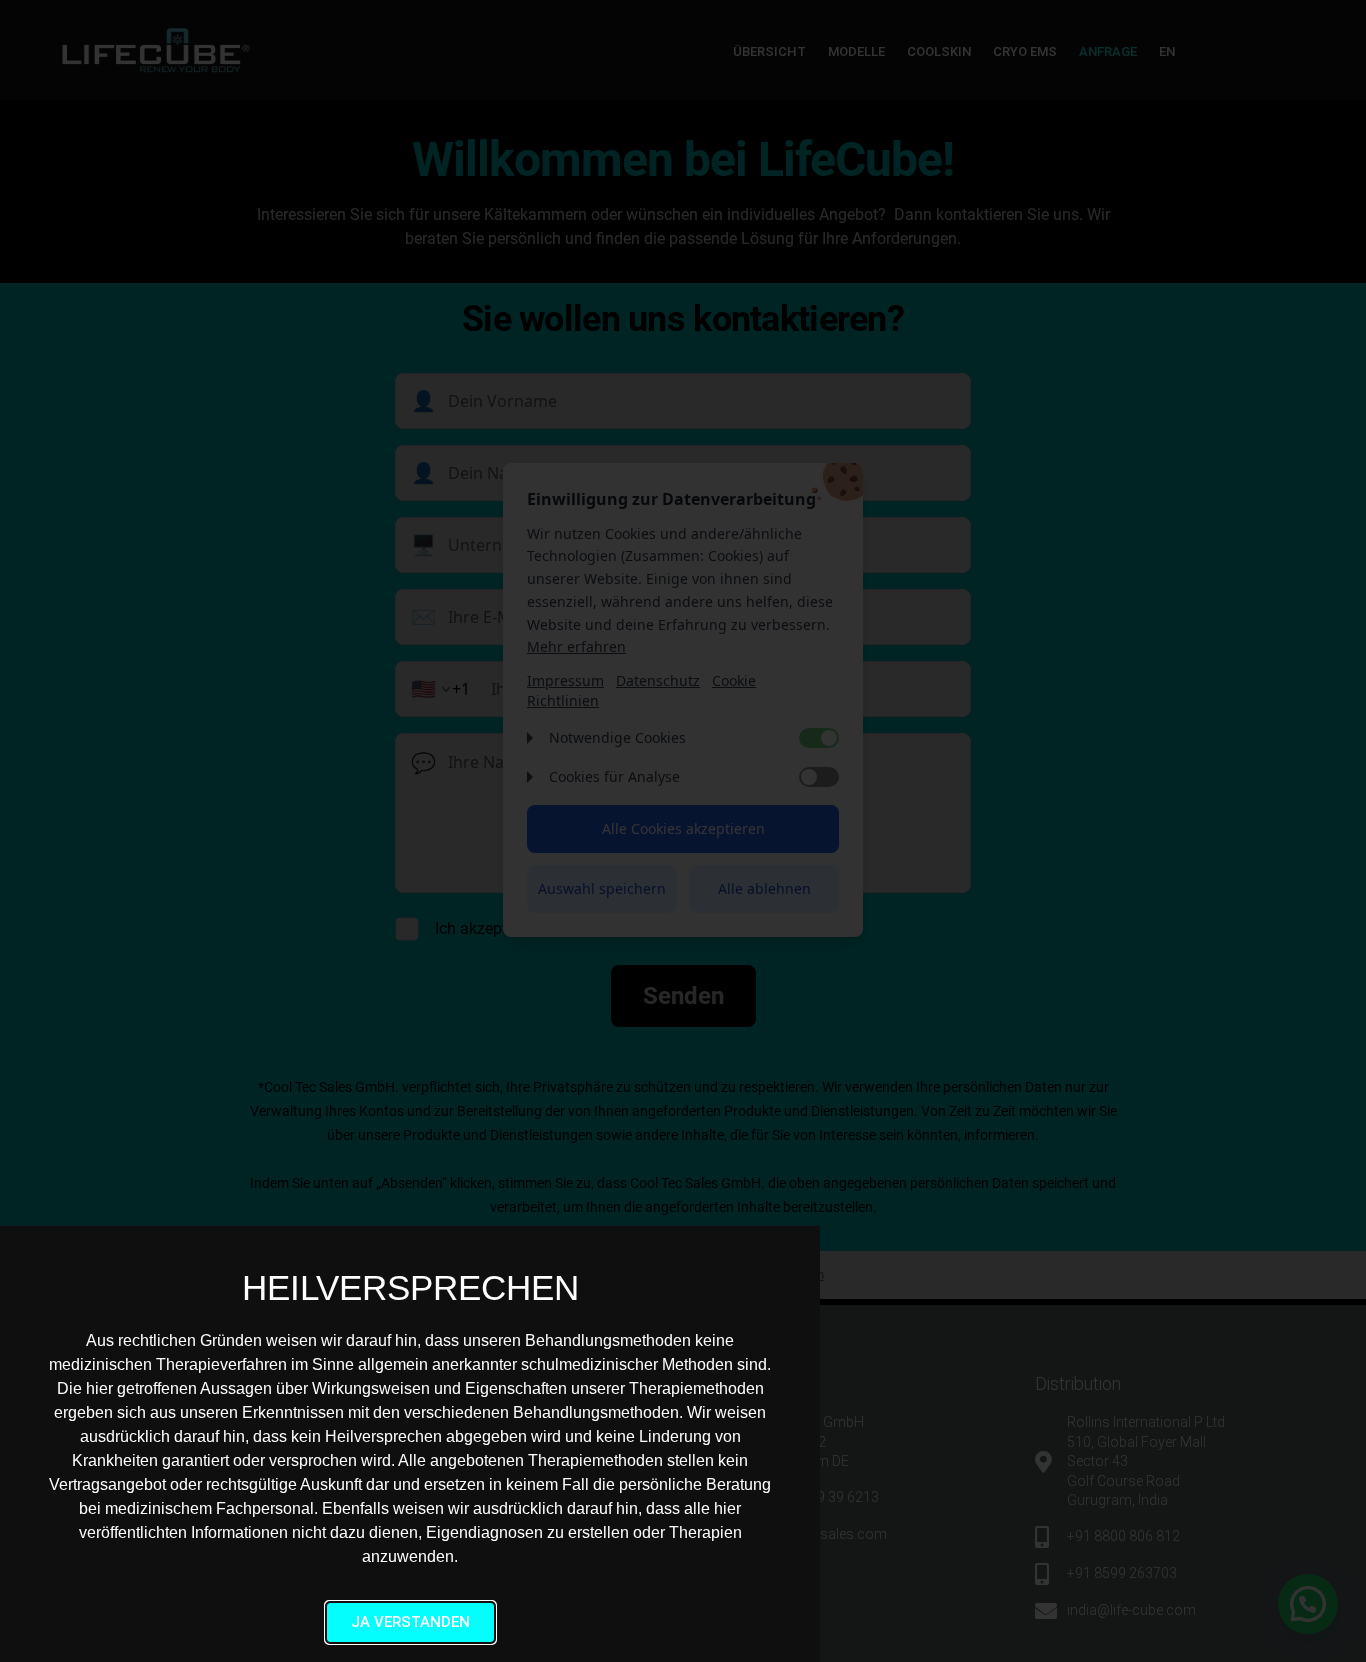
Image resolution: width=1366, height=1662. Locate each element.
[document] (683, 831)
